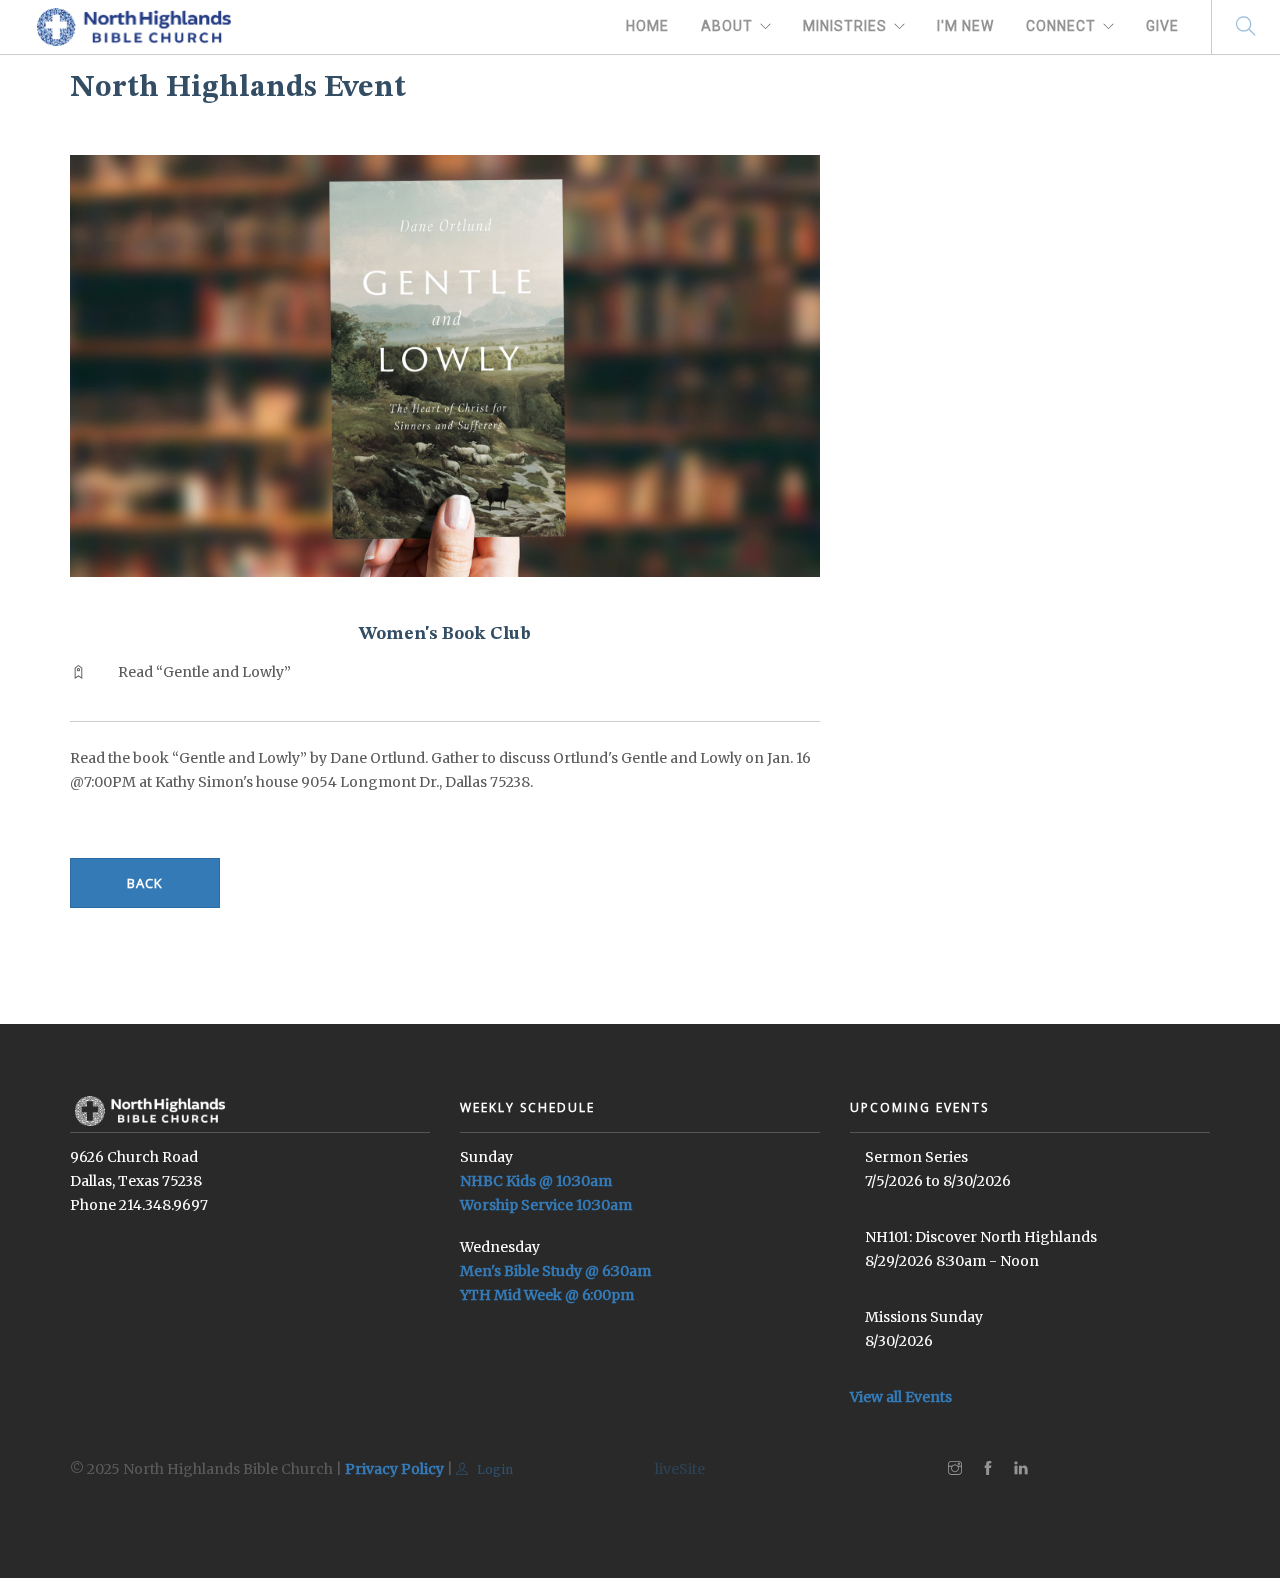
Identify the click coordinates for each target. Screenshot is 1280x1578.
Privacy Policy (394, 1469)
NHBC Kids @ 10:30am (536, 1181)
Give (1162, 26)
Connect (1061, 26)
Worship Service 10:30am (546, 1205)
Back (145, 883)
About (727, 26)
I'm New (965, 26)
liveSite (680, 1469)
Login (493, 1469)
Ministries (845, 26)
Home (647, 26)
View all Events (901, 1397)
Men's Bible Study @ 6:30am (555, 1271)
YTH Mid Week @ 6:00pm (547, 1295)
